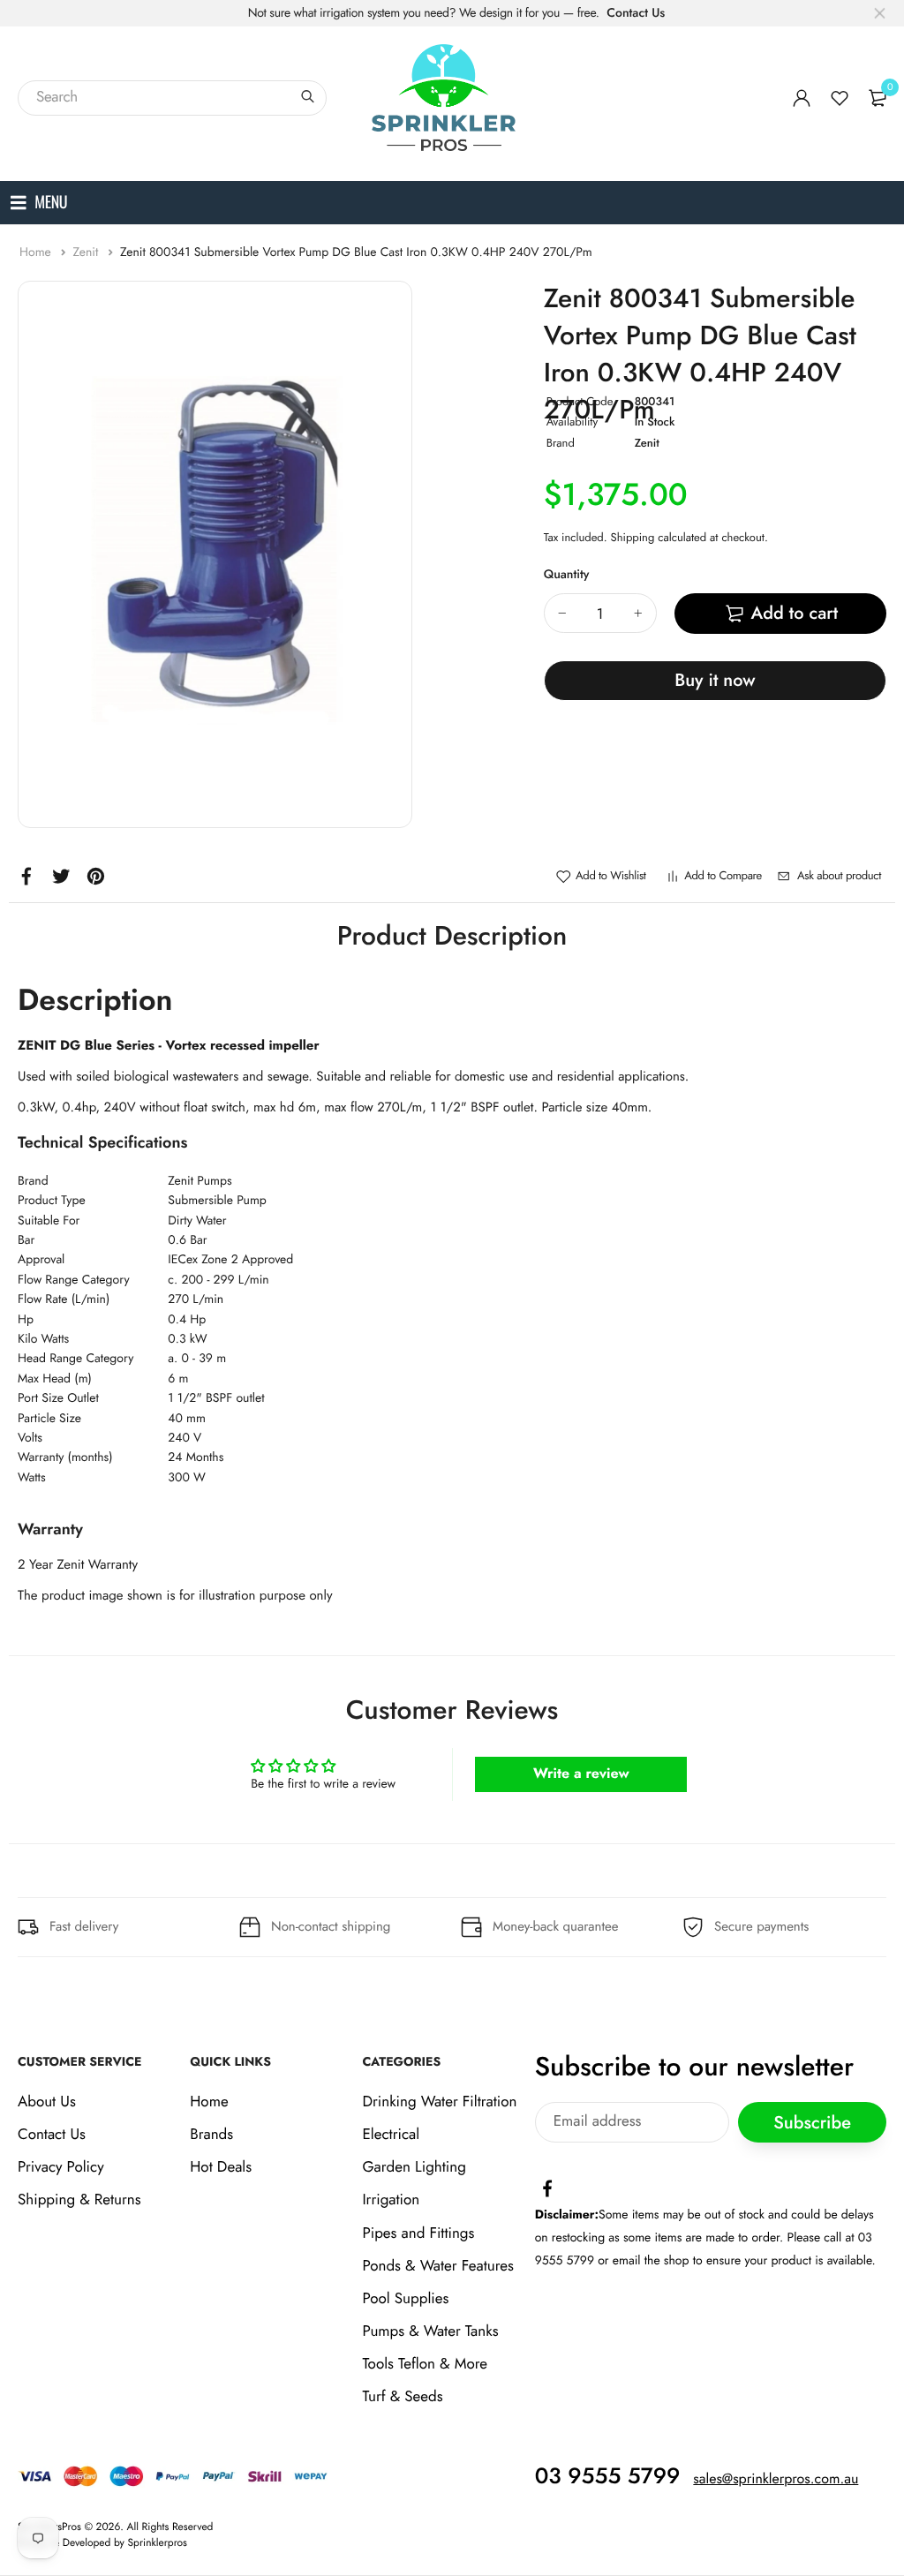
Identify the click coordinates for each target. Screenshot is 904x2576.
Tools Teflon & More (425, 2364)
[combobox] (172, 98)
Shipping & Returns (79, 2200)
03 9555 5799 (608, 2476)
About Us (47, 2102)
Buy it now (715, 680)
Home (37, 252)
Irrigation (391, 2200)
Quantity (567, 575)
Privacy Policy (61, 2167)
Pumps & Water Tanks (430, 2331)
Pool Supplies (405, 2299)
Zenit (87, 252)
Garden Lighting (414, 2167)
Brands (211, 2135)
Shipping (633, 537)
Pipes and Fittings (418, 2233)
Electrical (391, 2135)
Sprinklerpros (158, 2542)
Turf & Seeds (402, 2398)
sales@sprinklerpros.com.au (776, 2479)
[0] (878, 98)
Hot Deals (221, 2167)
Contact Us (636, 13)
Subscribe (812, 2123)
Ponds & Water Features (437, 2266)
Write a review (581, 1774)
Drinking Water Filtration (439, 2102)
